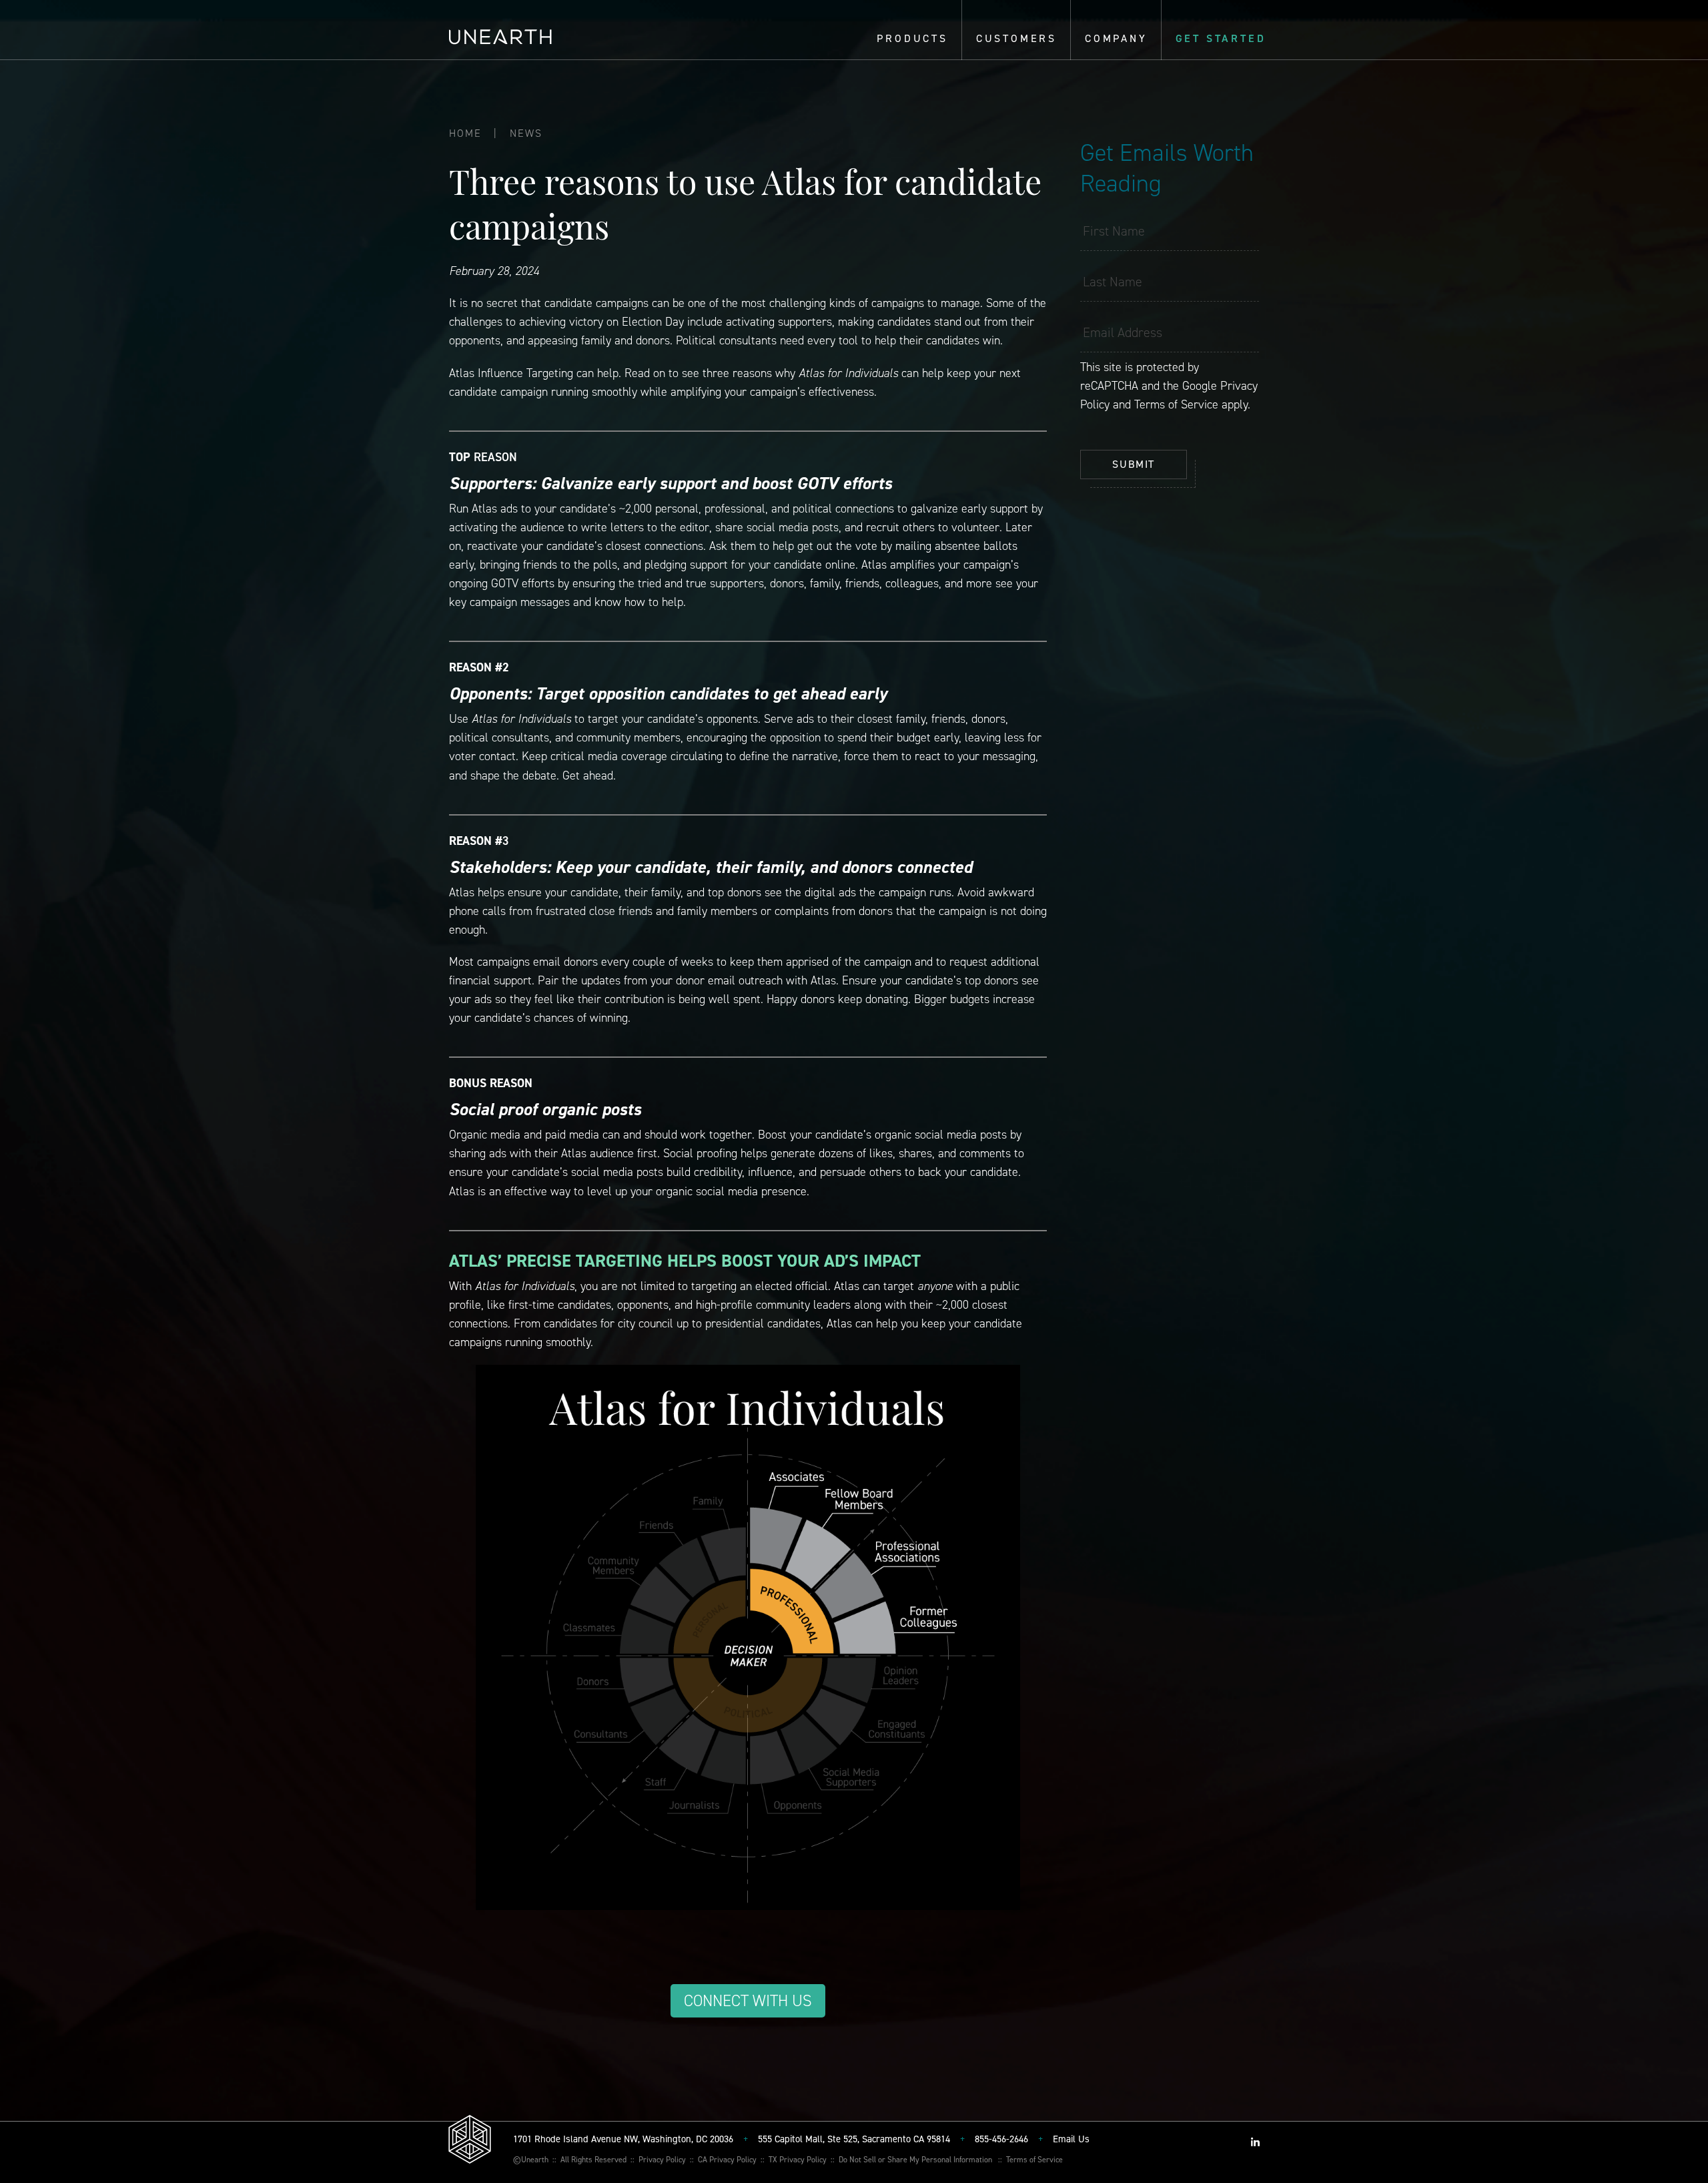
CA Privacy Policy (727, 2159)
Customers (1016, 38)
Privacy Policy (662, 2159)
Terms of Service (1176, 404)
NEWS (526, 133)
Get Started (1221, 38)
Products (912, 38)
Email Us (1071, 2139)
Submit (1134, 464)
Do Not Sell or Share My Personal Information (915, 2159)
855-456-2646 (1001, 2139)
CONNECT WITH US (748, 2001)
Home (465, 133)
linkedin (1255, 2142)
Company (1116, 38)
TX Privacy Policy (798, 2159)
